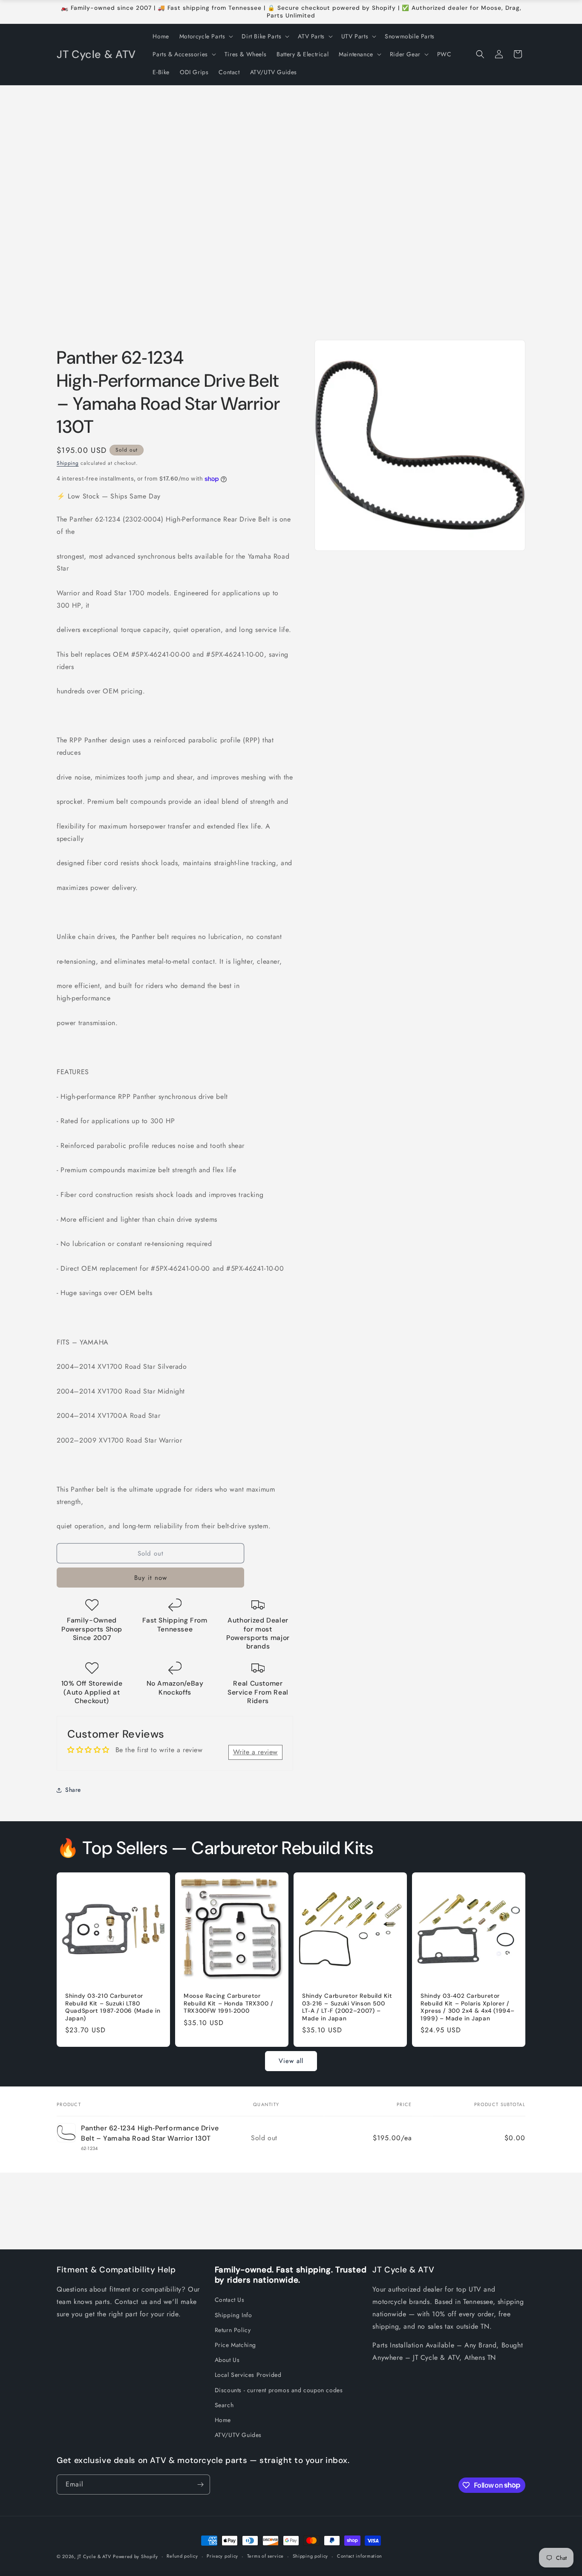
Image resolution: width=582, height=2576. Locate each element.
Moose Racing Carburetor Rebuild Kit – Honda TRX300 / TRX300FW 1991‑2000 (229, 2003)
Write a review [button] (255, 1752)
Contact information (360, 2556)
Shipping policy (311, 2556)
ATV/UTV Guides (238, 2435)
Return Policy (233, 2330)
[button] (206, 36)
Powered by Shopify (135, 2556)
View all (291, 2061)
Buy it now (151, 1578)
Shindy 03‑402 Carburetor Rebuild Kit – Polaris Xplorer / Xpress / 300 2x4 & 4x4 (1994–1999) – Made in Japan (467, 2007)
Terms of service (265, 2556)
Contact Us (230, 2300)
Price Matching (235, 2345)
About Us (227, 2360)
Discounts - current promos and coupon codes (279, 2390)
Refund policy (182, 2556)
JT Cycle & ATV (94, 2556)
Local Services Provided (248, 2375)
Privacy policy (222, 2556)
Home (223, 2420)
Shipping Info (233, 2315)
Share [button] (73, 1790)
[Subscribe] (200, 2485)
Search (224, 2405)
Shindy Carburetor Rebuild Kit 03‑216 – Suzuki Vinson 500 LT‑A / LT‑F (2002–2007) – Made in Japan (347, 2007)
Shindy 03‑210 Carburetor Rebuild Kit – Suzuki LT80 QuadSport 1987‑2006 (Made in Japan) (113, 2007)
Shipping (68, 463)
